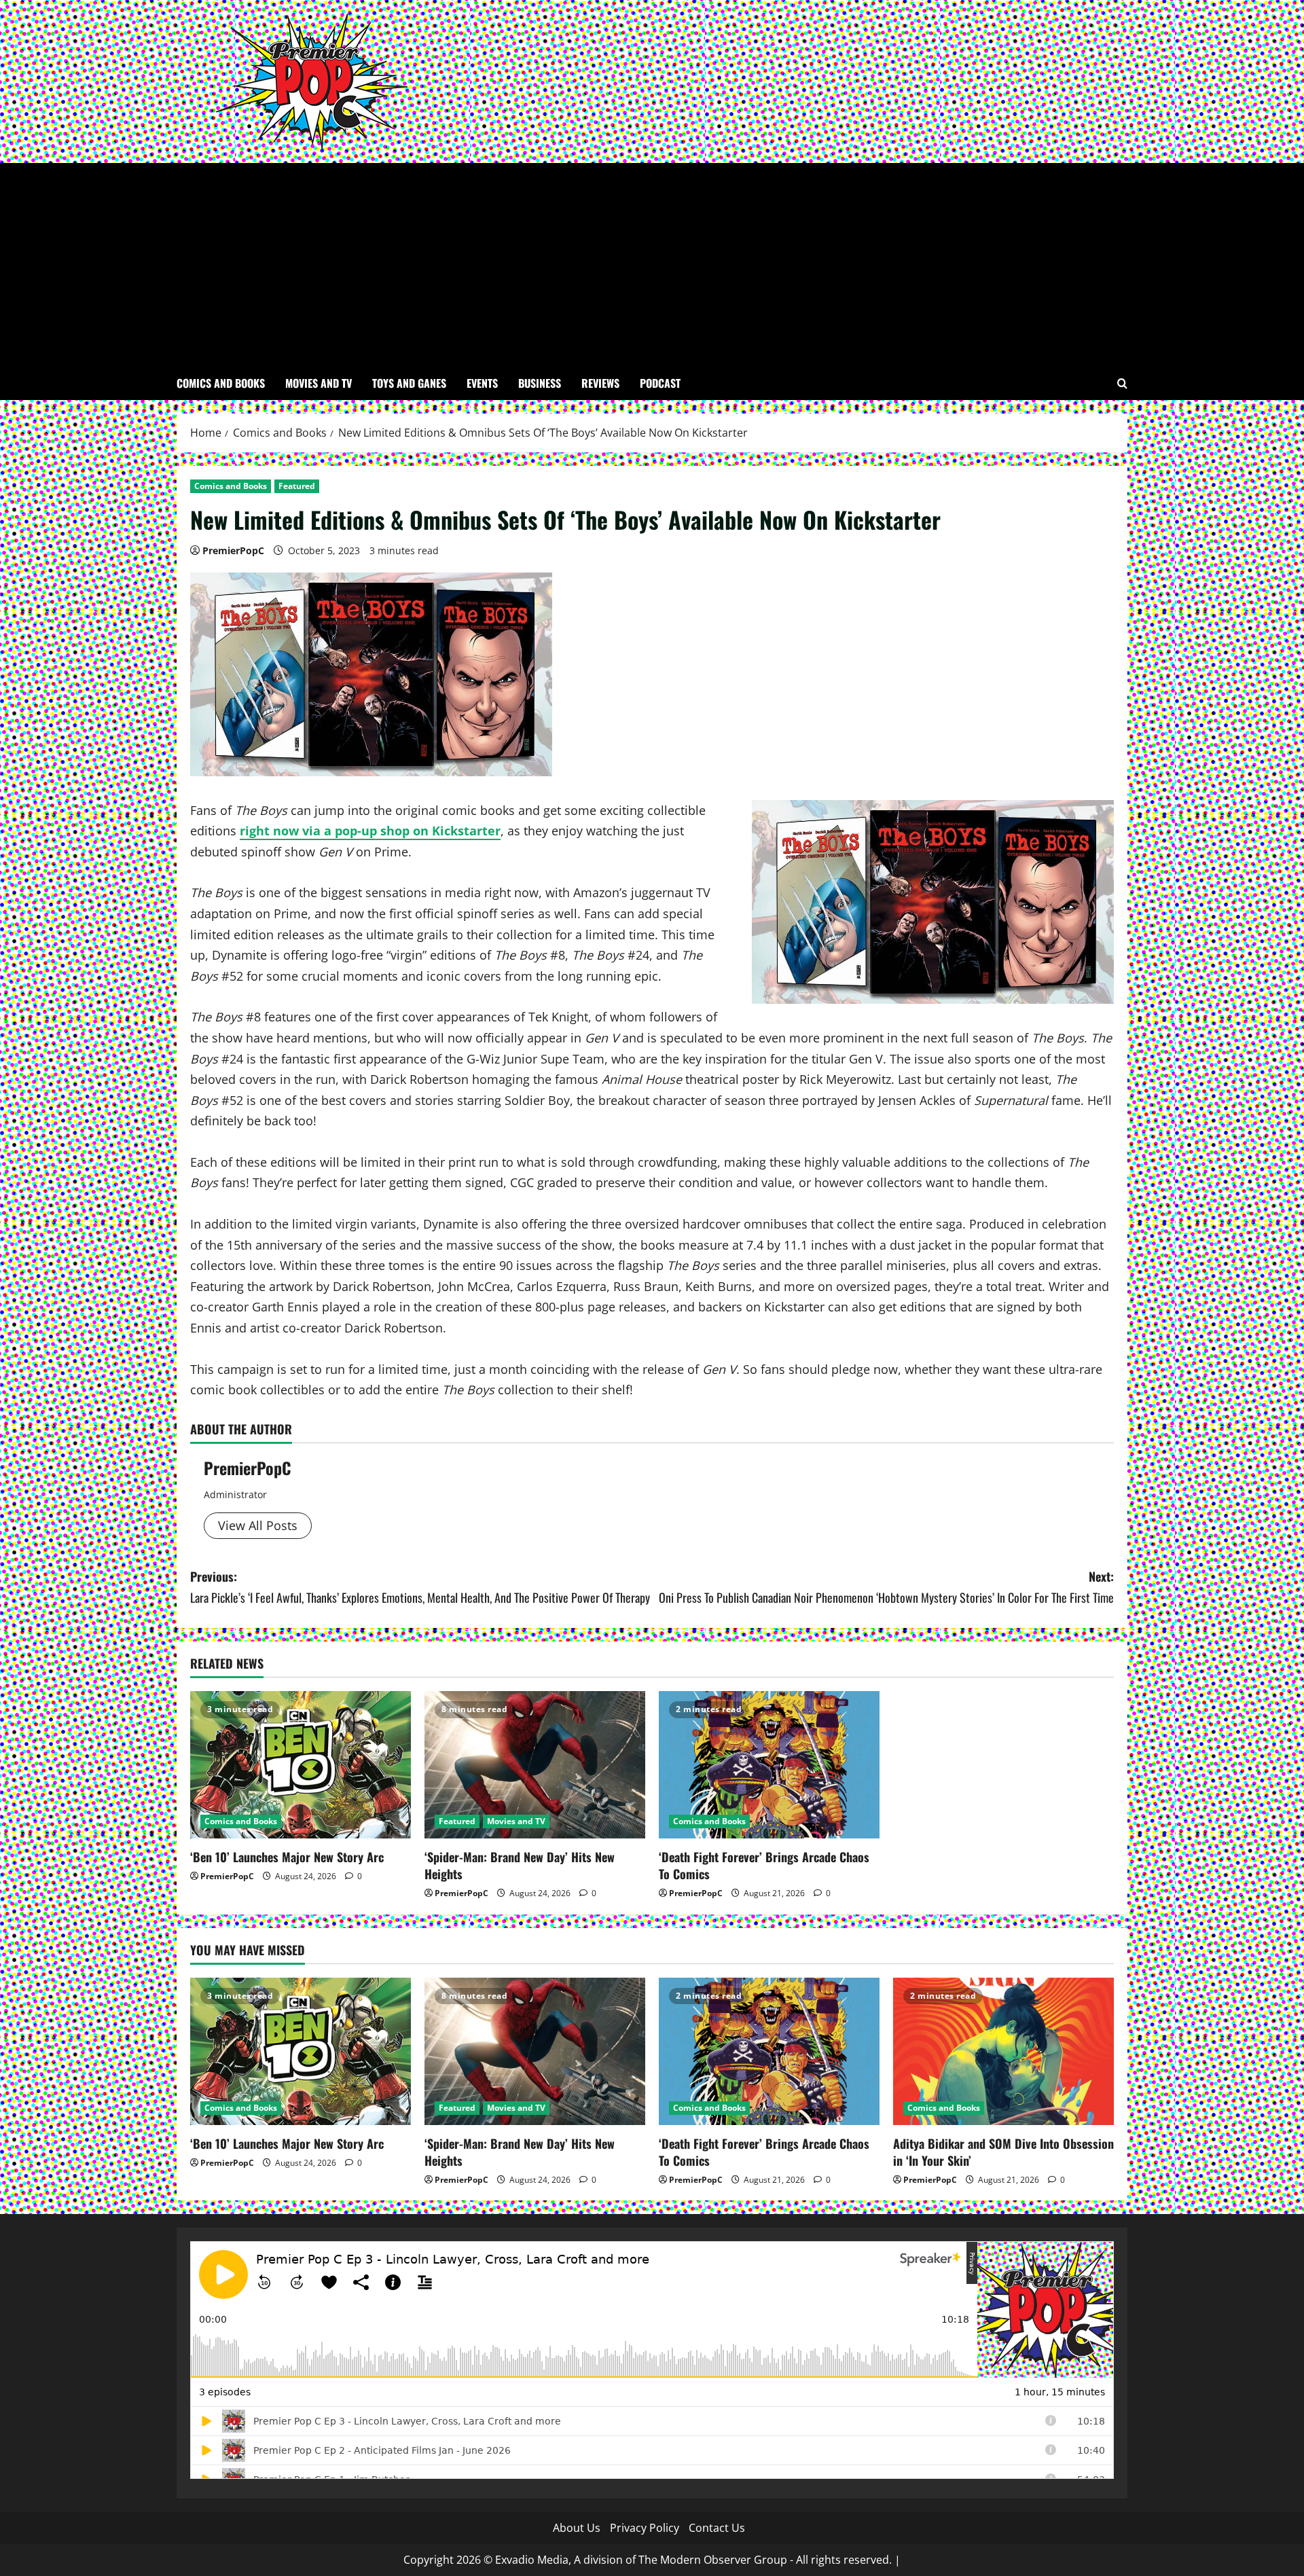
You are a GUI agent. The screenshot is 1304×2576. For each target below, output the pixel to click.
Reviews (600, 383)
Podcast (660, 383)
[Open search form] (1122, 383)
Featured (297, 486)
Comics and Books (221, 383)
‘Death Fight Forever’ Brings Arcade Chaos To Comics (764, 1865)
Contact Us (717, 2528)
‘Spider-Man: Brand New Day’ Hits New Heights (520, 1865)
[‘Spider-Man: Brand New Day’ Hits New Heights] (535, 1765)
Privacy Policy (645, 2528)
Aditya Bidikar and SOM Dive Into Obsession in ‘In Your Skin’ (1003, 2152)
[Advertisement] (652, 265)
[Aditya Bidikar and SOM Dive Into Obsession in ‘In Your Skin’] (1003, 2051)
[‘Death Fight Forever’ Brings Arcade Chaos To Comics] (769, 1765)
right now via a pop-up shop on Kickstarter (370, 831)
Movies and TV (319, 383)
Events (482, 383)
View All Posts (258, 1525)
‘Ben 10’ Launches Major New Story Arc (289, 1857)
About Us (577, 2528)
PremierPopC (233, 550)
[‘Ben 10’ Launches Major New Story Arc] (301, 1765)
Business (540, 383)
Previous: (420, 1587)
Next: (886, 1587)
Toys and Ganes (409, 383)
